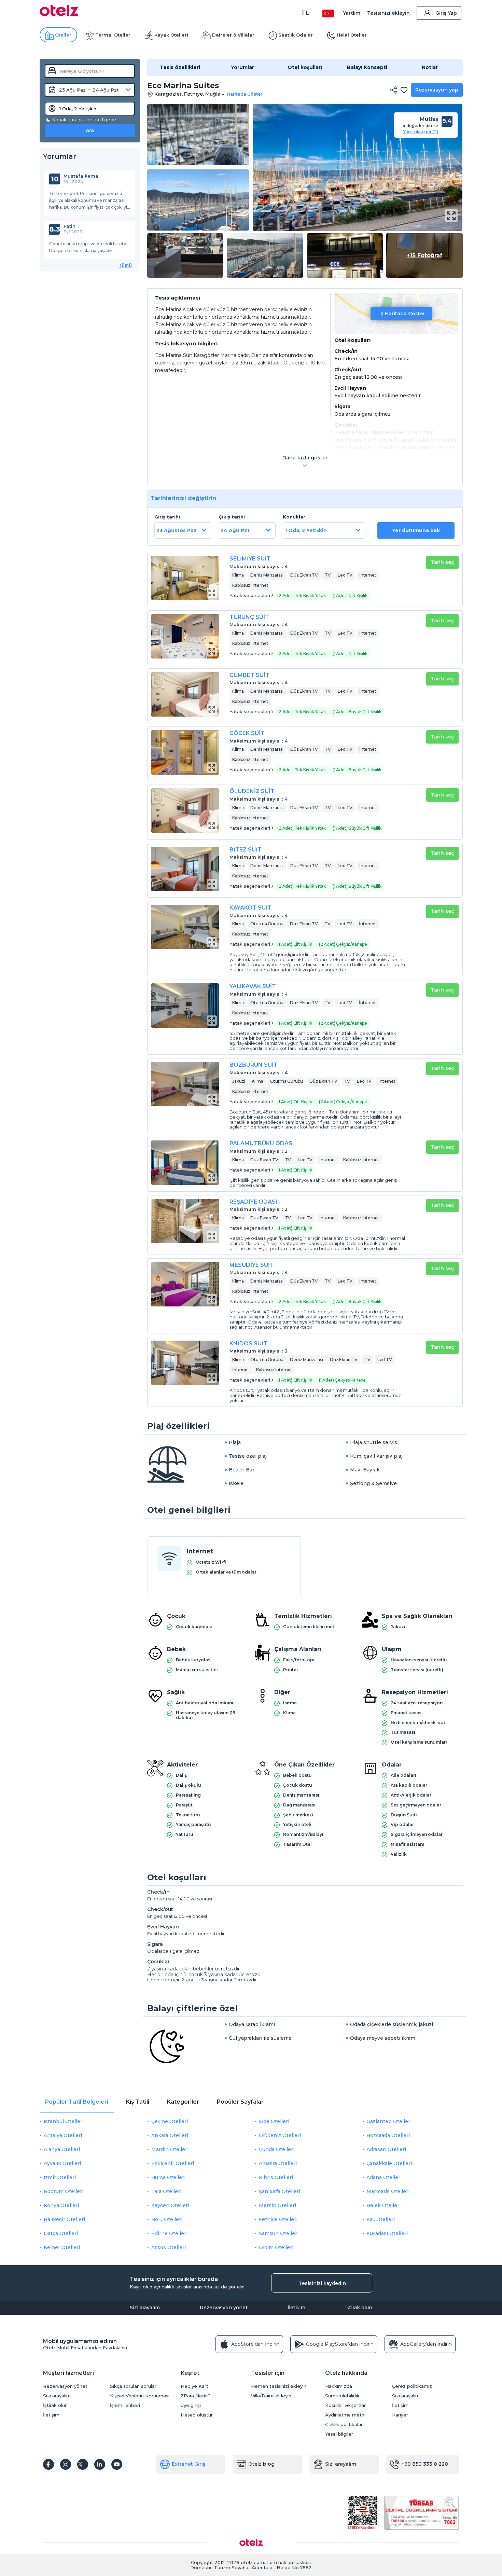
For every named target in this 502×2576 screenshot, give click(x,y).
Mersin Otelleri (277, 2205)
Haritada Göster (405, 314)
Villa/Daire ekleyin (271, 2396)
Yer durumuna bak (416, 530)
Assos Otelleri (169, 2247)
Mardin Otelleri (170, 2149)
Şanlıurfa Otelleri (280, 2191)
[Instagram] (66, 2464)
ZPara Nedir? (196, 2396)
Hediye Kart (194, 2386)
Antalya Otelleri (63, 2135)
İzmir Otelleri (60, 2177)
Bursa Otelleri (168, 2177)
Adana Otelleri (384, 2177)
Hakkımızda (339, 2386)
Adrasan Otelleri (386, 2149)
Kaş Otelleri (381, 2219)
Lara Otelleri (166, 2191)
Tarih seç (442, 562)
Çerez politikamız (412, 2386)
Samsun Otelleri (279, 2233)
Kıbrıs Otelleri (276, 2177)
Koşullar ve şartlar (345, 2405)
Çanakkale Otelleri (389, 2163)
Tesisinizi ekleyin (388, 13)
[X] (83, 2464)
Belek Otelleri (384, 2205)
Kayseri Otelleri (170, 2205)
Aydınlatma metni (345, 2415)
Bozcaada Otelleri (388, 2135)
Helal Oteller (352, 35)
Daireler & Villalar (233, 35)
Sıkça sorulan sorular (133, 2386)
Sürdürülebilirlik (342, 2396)
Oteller (63, 35)
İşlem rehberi (125, 2405)
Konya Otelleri (61, 2205)
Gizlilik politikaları (344, 2425)
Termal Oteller (113, 35)
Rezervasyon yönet (224, 2308)
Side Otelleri (274, 2121)
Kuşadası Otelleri (387, 2233)
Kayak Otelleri (171, 35)
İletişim (296, 2308)
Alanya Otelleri (62, 2149)
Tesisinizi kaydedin (322, 2283)
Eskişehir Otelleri (173, 2163)
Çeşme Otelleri (170, 2121)
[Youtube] (117, 2464)
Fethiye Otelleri (278, 2219)
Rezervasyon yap (437, 90)
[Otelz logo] (59, 14)
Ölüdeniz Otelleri (280, 2135)
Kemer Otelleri (62, 2247)
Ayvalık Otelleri (62, 2163)
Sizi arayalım (145, 2308)
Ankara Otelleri (170, 2135)
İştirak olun (359, 2308)
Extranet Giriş (189, 2464)
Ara (90, 130)
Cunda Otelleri (277, 2149)
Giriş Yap (446, 13)
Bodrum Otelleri (64, 2191)
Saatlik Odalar (296, 35)
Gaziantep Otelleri (389, 2121)
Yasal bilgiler (339, 2434)
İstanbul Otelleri (64, 2121)
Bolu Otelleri (167, 2219)
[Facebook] (48, 2464)
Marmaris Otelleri (388, 2191)
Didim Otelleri (276, 2247)
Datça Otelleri (61, 2233)
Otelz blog (261, 2464)
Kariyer (400, 2415)
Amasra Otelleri (278, 2163)
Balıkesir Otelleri (64, 2219)
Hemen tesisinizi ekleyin (279, 2386)
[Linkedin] (100, 2464)
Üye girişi (191, 2405)
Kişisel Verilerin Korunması (140, 2396)
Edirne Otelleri (169, 2233)
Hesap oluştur (197, 2415)
